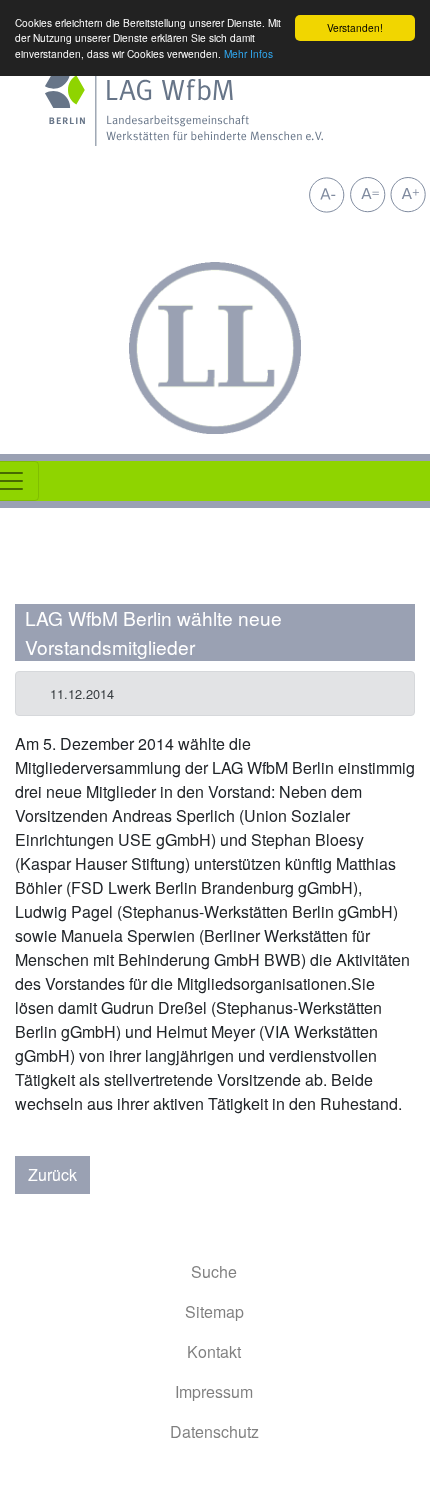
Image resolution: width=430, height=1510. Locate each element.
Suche (214, 1271)
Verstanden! (355, 27)
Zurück (52, 1174)
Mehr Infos (248, 53)
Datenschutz (214, 1431)
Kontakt (214, 1351)
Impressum (214, 1391)
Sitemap (214, 1311)
